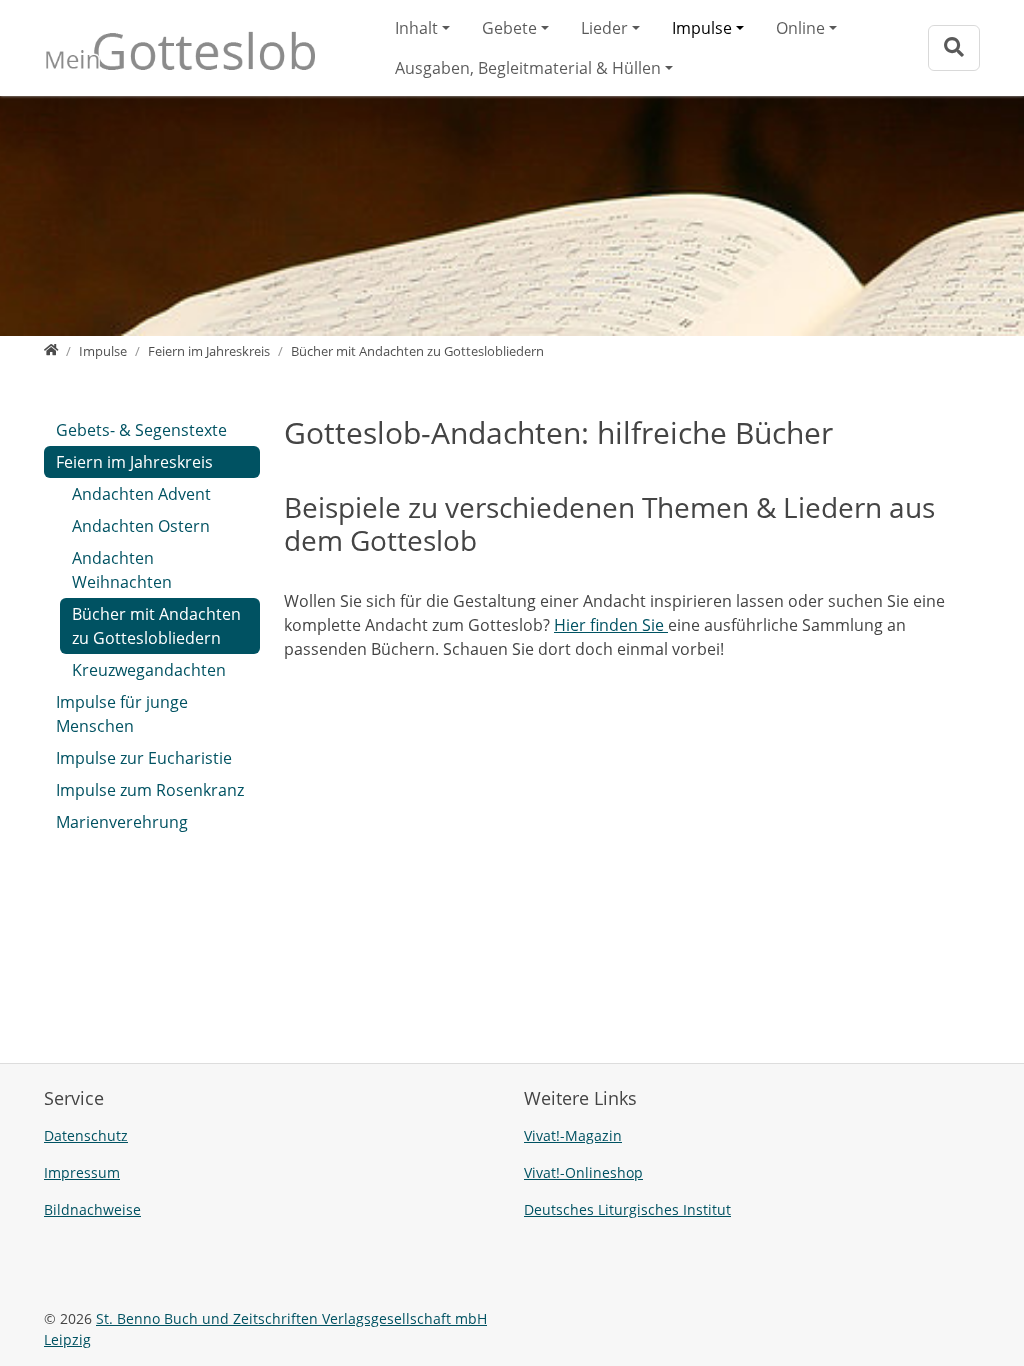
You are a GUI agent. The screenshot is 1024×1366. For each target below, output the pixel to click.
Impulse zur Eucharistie (144, 758)
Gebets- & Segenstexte (141, 430)
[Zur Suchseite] (954, 47)
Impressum (82, 1172)
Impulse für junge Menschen (122, 714)
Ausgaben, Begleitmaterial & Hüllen (528, 68)
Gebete (509, 28)
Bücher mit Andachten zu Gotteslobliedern (156, 626)
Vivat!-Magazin (573, 1135)
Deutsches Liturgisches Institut (627, 1209)
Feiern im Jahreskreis (134, 462)
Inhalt (416, 28)
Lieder (604, 28)
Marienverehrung (122, 822)
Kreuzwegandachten (149, 670)
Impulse (702, 28)
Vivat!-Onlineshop (583, 1172)
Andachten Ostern (141, 526)
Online (800, 28)
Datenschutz (86, 1135)
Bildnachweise (92, 1209)
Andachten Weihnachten (122, 570)
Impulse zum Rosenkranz (150, 790)
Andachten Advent (141, 494)
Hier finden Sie (611, 625)
